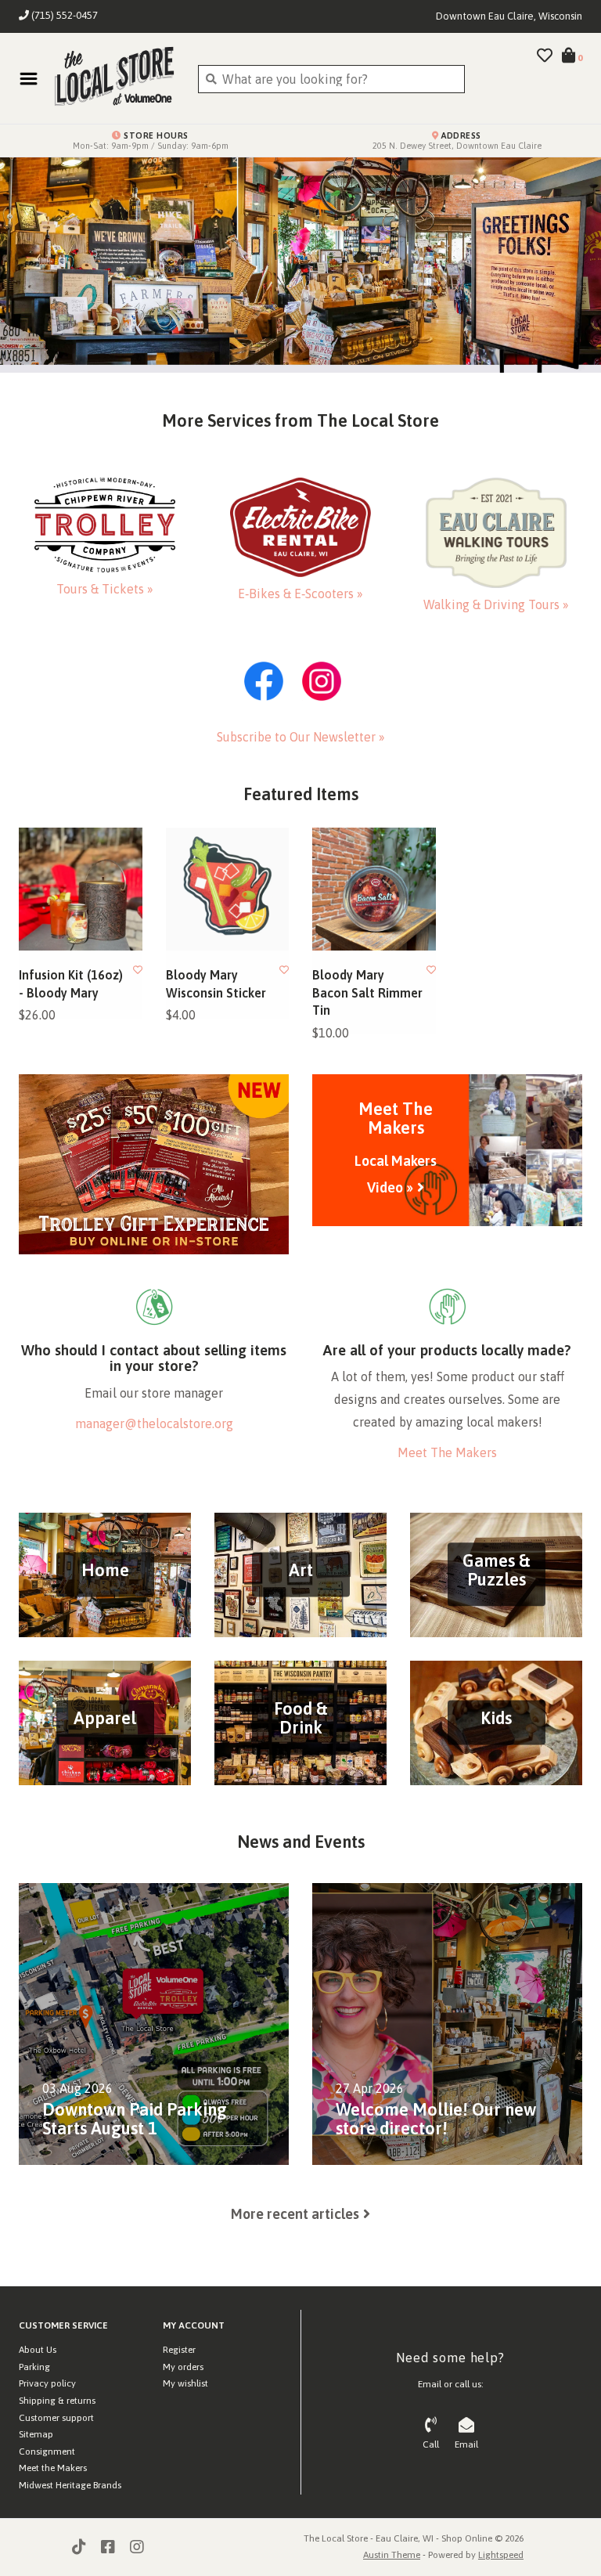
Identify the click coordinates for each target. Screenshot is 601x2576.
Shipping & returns (57, 2401)
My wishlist (185, 2383)
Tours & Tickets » (105, 589)
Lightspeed (501, 2555)
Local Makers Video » (396, 1174)
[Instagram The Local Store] (137, 2547)
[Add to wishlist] (138, 970)
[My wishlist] (545, 56)
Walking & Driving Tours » (496, 604)
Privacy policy (47, 2383)
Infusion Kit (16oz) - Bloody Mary (71, 983)
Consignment (47, 2452)
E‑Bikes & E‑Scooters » (300, 593)
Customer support (56, 2418)
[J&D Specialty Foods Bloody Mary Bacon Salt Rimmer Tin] (374, 889)
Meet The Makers (447, 1452)
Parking (34, 2367)
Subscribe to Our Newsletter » (301, 737)
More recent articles (295, 2214)
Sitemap (36, 2434)
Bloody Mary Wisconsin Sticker (216, 983)
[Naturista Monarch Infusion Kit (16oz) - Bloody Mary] (81, 889)
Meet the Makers (53, 2468)
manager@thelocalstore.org (154, 1423)
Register (179, 2350)
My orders (183, 2367)
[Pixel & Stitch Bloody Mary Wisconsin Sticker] (228, 889)
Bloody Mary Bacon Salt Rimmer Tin (367, 992)
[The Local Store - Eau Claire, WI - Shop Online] (114, 78)
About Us (38, 2350)
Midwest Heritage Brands (70, 2485)
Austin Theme (392, 2555)
